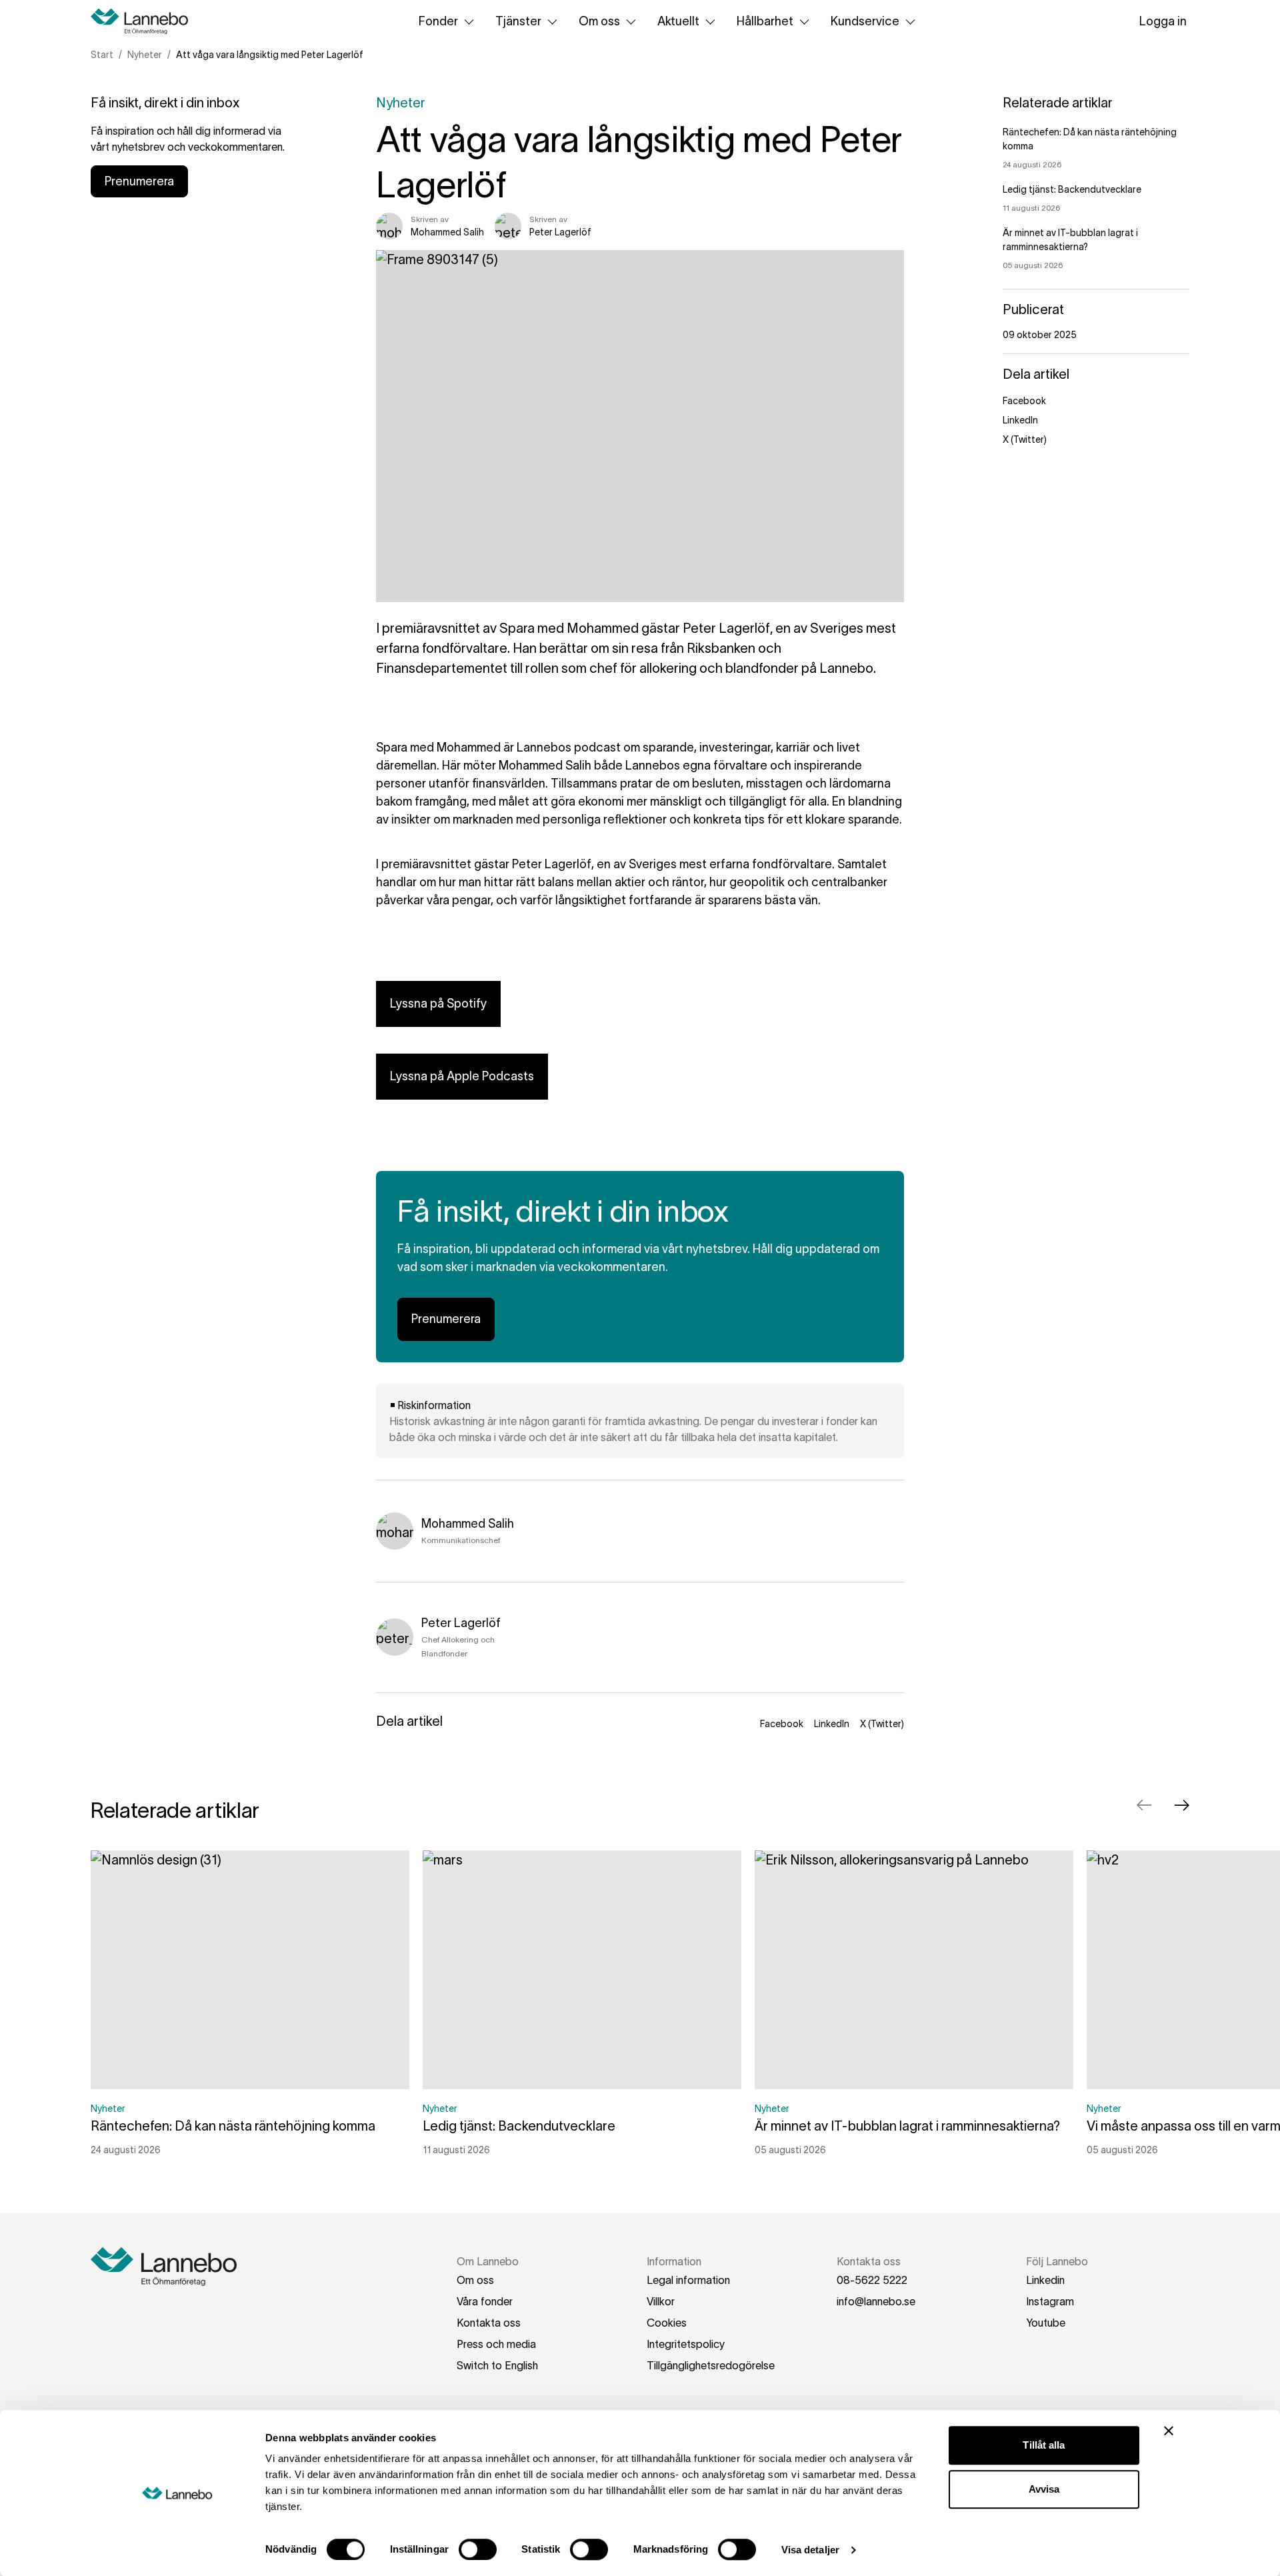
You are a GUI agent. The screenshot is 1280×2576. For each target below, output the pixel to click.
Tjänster (518, 21)
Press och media (496, 2344)
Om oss (599, 21)
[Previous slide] (1144, 1805)
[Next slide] (1181, 1805)
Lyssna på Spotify (438, 1004)
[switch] (478, 2549)
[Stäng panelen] (1169, 2431)
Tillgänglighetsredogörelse (711, 2365)
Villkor (661, 2301)
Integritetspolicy (686, 2344)
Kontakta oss (489, 2323)
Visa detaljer (810, 2550)
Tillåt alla (1044, 2445)
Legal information (688, 2280)
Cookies (667, 2323)
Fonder (438, 21)
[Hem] (144, 21)
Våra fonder (485, 2301)
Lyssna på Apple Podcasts (462, 1076)
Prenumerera (139, 181)
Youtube (1046, 2323)
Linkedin (1045, 2280)
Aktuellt (678, 21)
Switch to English (497, 2365)
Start (102, 55)
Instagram (1050, 2301)
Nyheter (145, 55)
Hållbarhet (765, 21)
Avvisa (1044, 2489)
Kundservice (865, 21)
